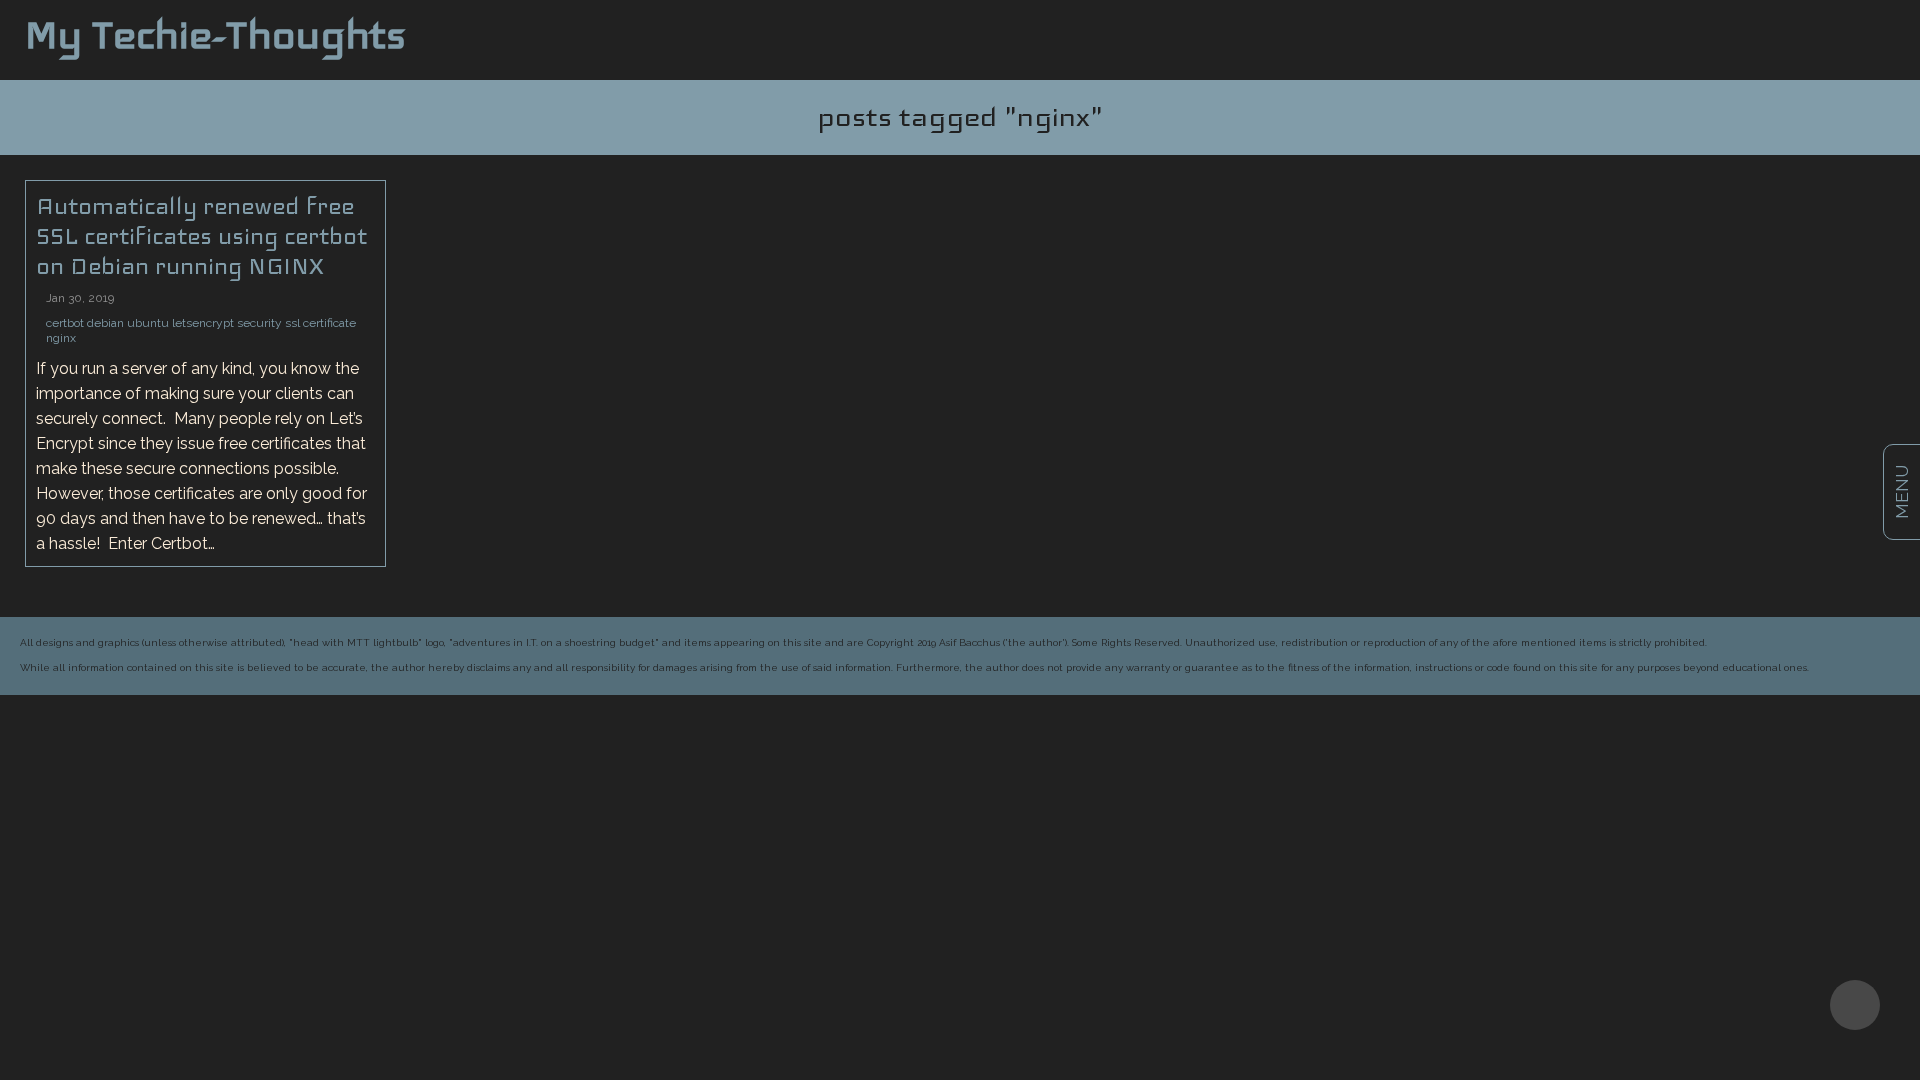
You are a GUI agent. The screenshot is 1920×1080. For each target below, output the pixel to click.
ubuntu (148, 323)
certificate (329, 323)
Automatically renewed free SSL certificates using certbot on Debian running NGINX (201, 236)
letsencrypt (203, 323)
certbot (65, 323)
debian (105, 323)
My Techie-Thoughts (215, 34)
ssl (292, 323)
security (259, 323)
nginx (61, 338)
